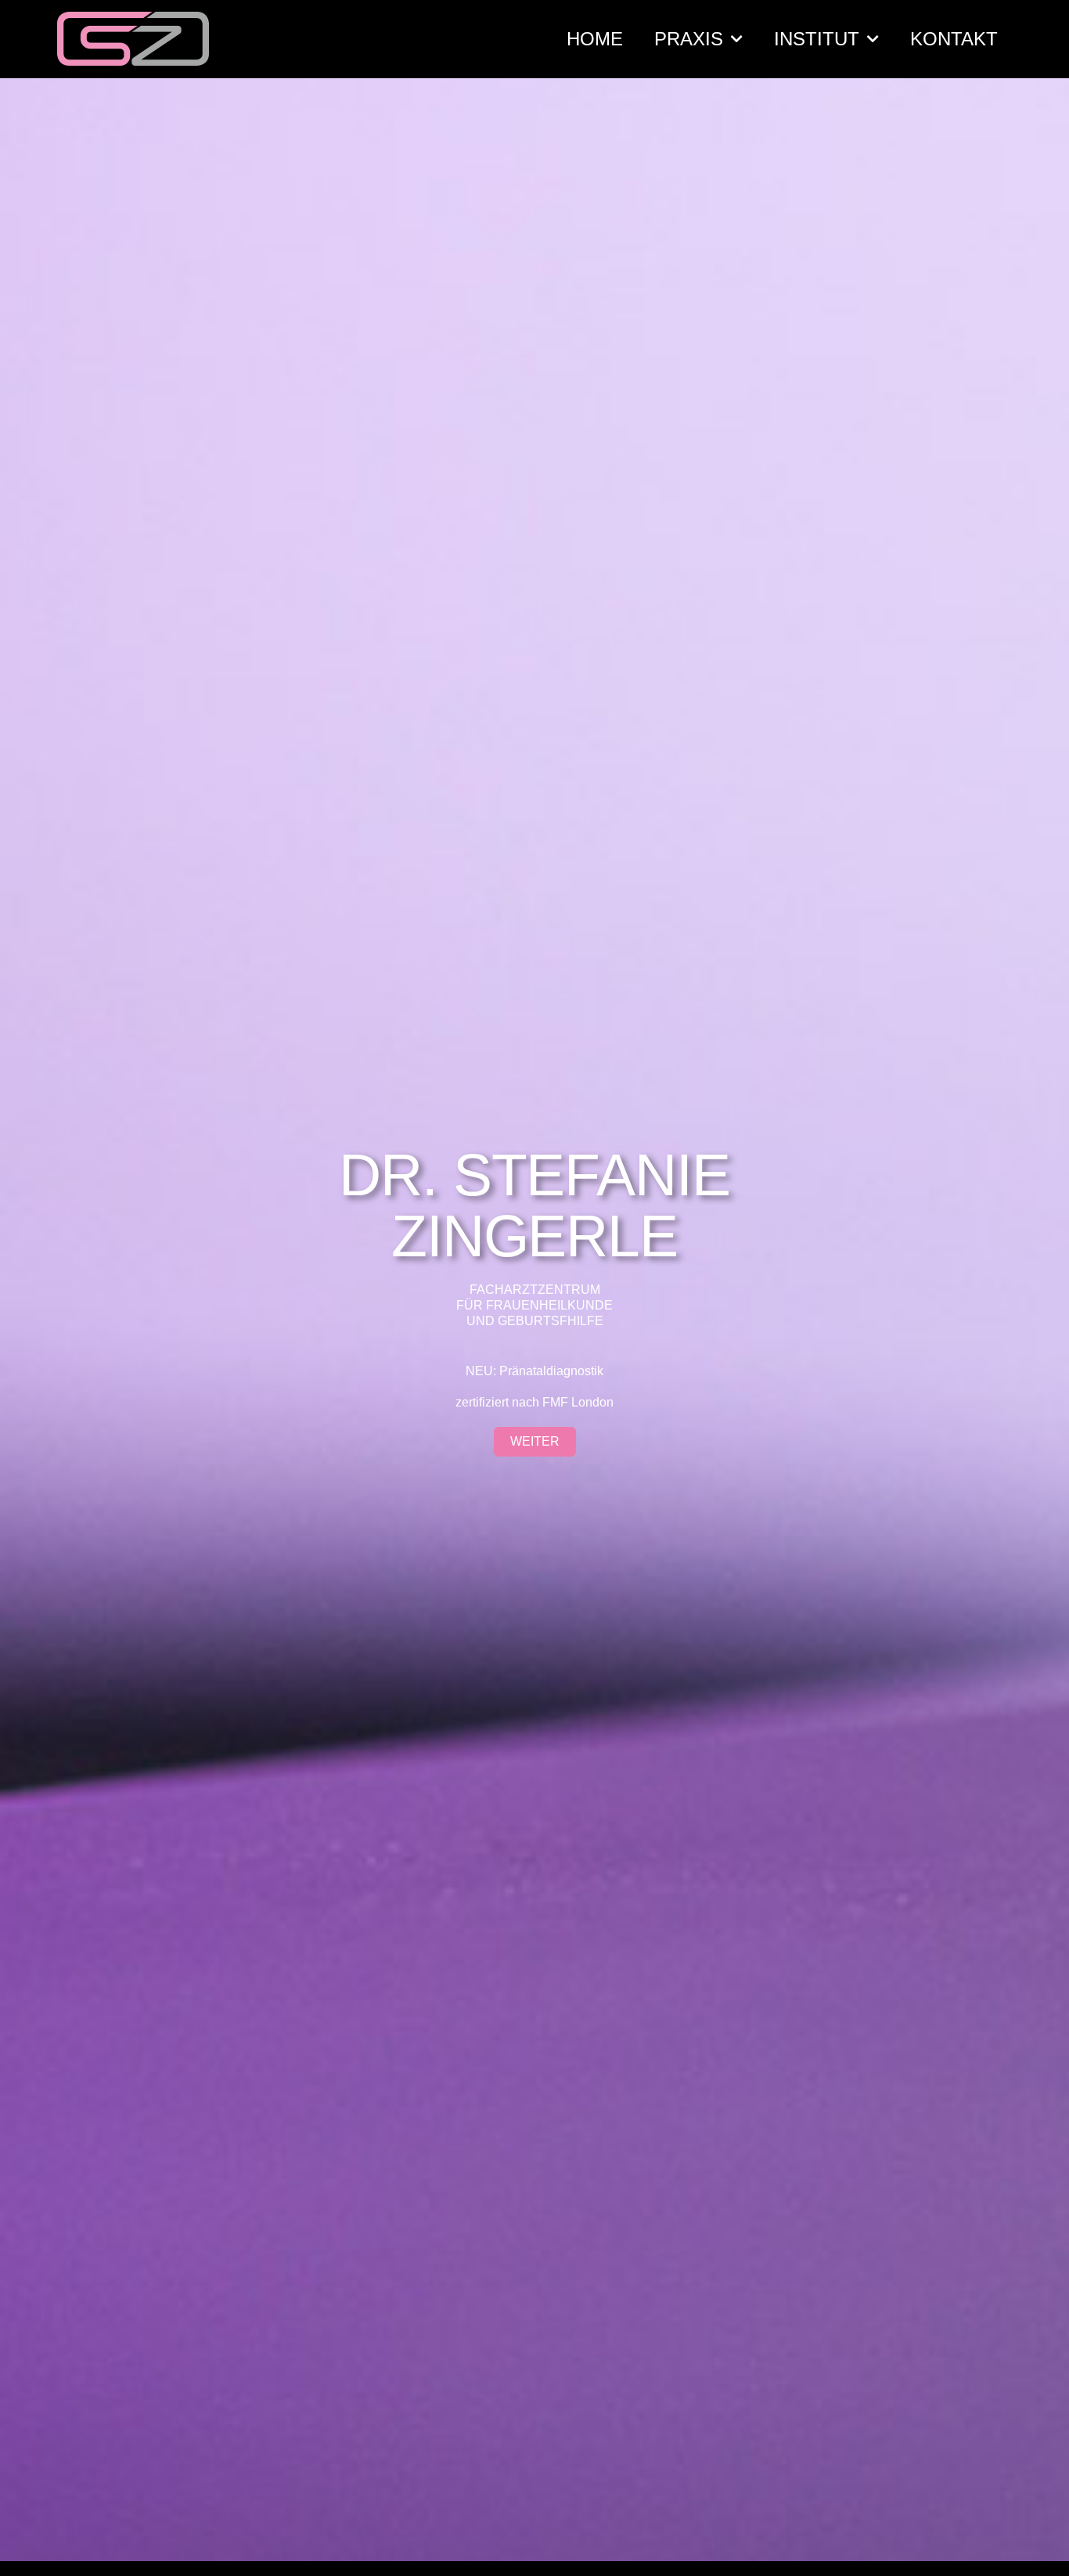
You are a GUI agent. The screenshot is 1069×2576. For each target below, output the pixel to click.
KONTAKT (954, 39)
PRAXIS (689, 39)
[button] (535, 1442)
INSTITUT (817, 39)
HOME (595, 39)
